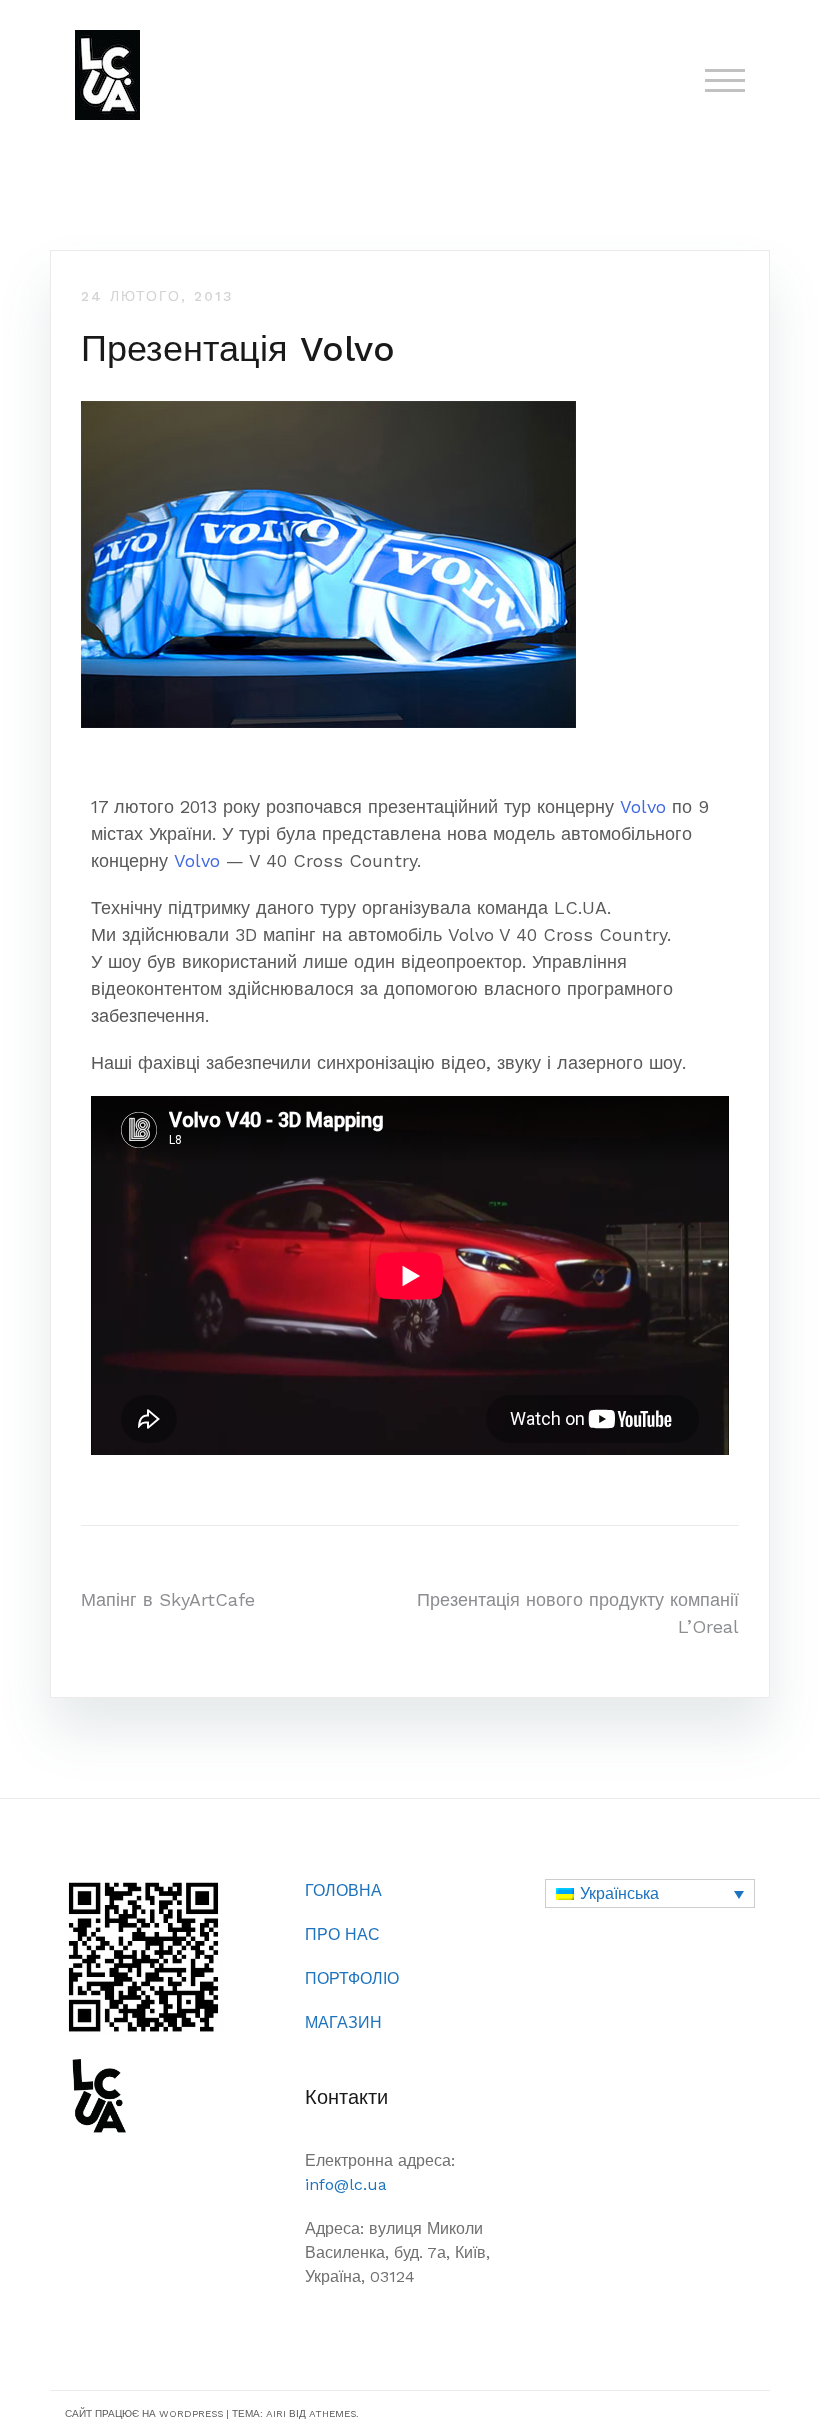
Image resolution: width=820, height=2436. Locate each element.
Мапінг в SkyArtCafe (168, 1599)
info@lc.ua (346, 2184)
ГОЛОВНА (343, 1890)
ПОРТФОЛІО (352, 1978)
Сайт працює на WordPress (144, 2413)
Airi (276, 2413)
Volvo (643, 806)
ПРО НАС (342, 1934)
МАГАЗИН (343, 2022)
